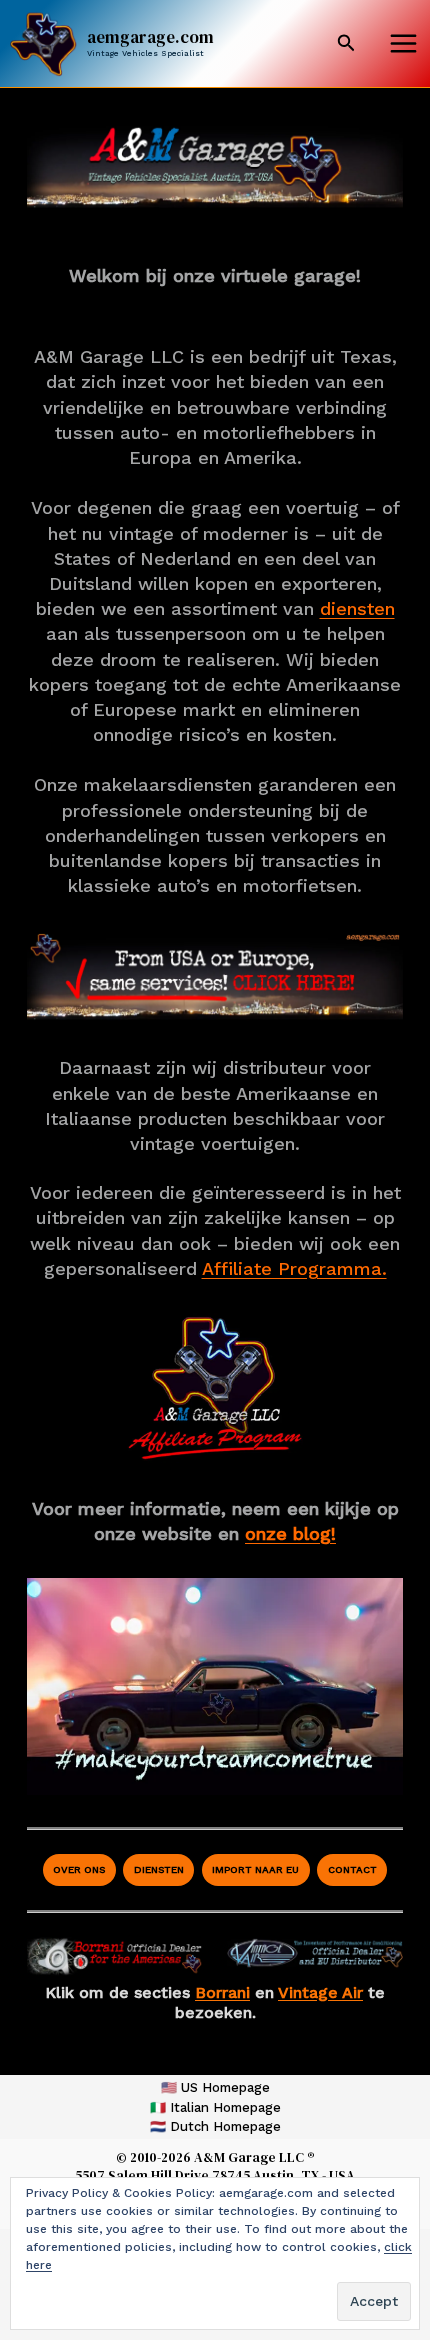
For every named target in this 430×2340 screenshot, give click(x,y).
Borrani (222, 1992)
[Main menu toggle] (403, 44)
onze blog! (290, 1533)
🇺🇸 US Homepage (215, 2087)
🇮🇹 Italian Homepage (215, 2107)
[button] (346, 43)
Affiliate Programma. (294, 1268)
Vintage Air (320, 1992)
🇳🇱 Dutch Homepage (215, 2126)
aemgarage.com (150, 37)
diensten (357, 608)
